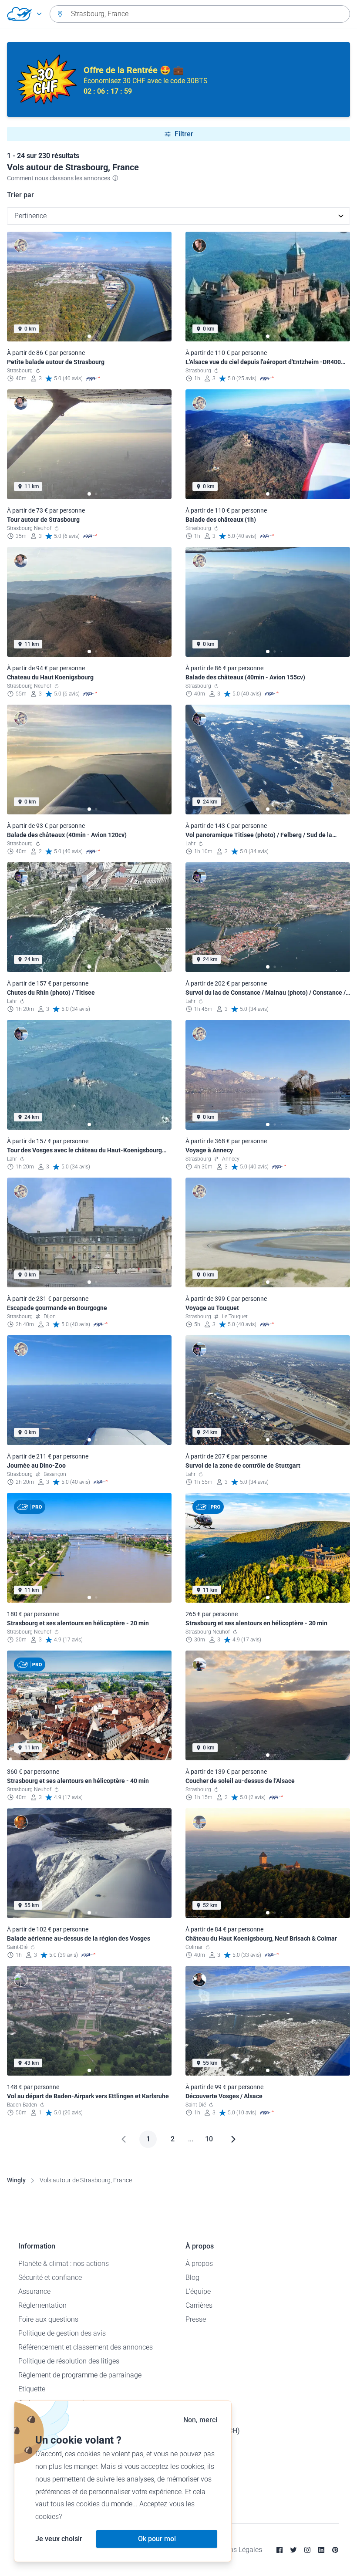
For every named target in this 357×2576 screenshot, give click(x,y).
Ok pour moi (157, 2539)
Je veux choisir (59, 2539)
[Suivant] (233, 2139)
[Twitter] (293, 2550)
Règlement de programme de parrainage (80, 2375)
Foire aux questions (48, 2319)
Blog (192, 2277)
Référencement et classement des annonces (86, 2347)
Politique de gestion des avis (62, 2333)
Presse (196, 2319)
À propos (199, 2264)
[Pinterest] (335, 2550)
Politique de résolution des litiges (69, 2361)
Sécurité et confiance (50, 2277)
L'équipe (198, 2291)
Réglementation (42, 2305)
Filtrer (184, 134)
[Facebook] (280, 2550)
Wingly (16, 2180)
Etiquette (32, 2389)
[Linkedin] (321, 2550)
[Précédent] (124, 2139)
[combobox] (200, 14)
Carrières (199, 2305)
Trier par (20, 195)
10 (209, 2139)
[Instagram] (307, 2550)
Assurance (34, 2291)
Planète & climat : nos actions (64, 2264)
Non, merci (200, 2420)
